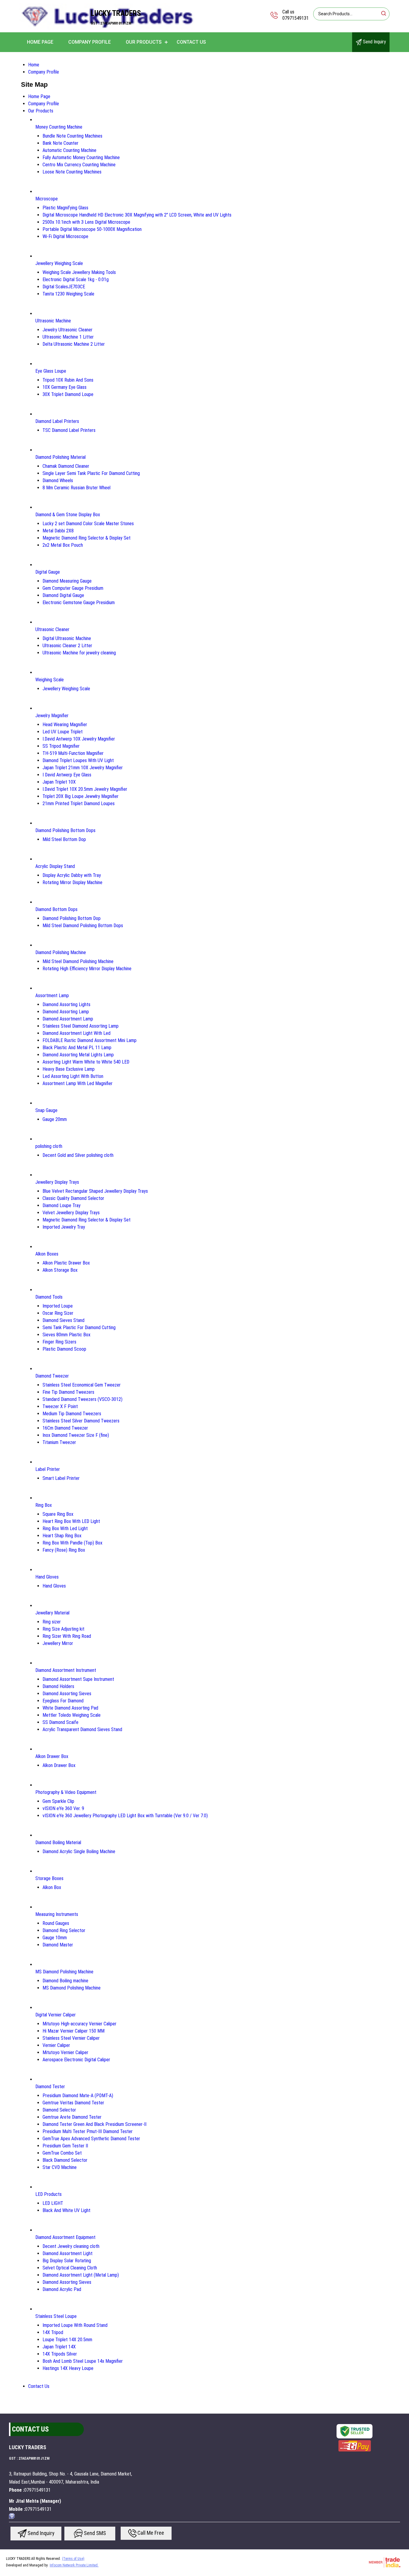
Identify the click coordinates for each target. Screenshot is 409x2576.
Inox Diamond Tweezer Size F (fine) (76, 1435)
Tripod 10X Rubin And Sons (68, 380)
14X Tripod (53, 2332)
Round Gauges (56, 1923)
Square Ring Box (58, 1514)
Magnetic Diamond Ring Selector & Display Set (87, 538)
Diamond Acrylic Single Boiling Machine (79, 1851)
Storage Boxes (49, 1878)
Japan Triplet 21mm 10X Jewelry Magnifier (83, 768)
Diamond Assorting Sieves (67, 1694)
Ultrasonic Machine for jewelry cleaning (79, 653)
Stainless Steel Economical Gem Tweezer (82, 1385)
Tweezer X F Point (60, 1406)
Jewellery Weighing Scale (59, 263)
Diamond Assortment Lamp (68, 1019)
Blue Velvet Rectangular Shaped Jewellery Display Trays (95, 1191)
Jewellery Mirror (58, 1643)
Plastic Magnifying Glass (65, 208)
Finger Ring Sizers (59, 1342)
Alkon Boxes (47, 1254)
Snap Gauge (46, 1110)
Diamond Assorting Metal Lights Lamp (78, 1055)
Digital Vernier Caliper (56, 2015)
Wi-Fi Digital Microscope (65, 236)
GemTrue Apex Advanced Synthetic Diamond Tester (91, 2139)
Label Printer (48, 1469)
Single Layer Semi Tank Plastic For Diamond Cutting (91, 473)
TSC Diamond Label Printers (69, 430)
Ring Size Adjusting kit (63, 1629)
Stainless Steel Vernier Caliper (71, 2038)
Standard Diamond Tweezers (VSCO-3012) (82, 1399)
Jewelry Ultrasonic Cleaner (68, 330)
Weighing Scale (50, 680)
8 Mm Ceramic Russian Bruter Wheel (77, 488)
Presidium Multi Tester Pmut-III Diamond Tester (88, 2131)
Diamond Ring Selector (64, 1930)
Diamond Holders (58, 1686)
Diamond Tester (50, 2087)
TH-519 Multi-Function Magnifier (73, 753)
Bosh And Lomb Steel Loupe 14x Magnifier (83, 2361)
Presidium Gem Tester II (65, 2146)
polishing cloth (49, 1146)
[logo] (107, 28)
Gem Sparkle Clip (58, 1801)
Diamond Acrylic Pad (62, 2289)
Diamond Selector (59, 2110)
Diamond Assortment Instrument (66, 1670)
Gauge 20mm (55, 1119)
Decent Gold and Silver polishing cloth (78, 1155)
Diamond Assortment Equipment (65, 2237)
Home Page (40, 42)
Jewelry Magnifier (52, 716)
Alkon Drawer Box (52, 1756)
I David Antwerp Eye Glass (67, 775)
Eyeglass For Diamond (63, 1701)
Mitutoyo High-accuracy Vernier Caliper (79, 2024)
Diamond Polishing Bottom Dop (72, 918)
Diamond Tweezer (52, 1376)
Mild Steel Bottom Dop (64, 839)
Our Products (144, 42)
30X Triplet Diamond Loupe (68, 394)
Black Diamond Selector (65, 2160)
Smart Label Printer (61, 1478)
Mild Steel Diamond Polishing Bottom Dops (83, 926)
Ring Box (44, 1505)
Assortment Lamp (52, 995)
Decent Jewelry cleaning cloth (71, 2246)
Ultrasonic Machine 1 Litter (68, 337)
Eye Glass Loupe (51, 371)
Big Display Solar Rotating (67, 2261)
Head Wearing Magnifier (65, 725)
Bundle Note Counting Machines (72, 136)
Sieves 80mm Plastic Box (66, 1335)
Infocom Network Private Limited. (74, 2565)
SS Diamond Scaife (60, 1722)
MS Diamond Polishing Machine (64, 1972)
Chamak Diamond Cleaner (66, 466)
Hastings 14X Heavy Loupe (68, 2368)
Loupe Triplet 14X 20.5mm (67, 2340)
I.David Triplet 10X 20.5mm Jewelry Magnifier (85, 789)
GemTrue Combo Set (62, 2153)
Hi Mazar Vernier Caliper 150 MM (74, 2031)
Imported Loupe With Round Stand (75, 2325)
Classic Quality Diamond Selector (73, 1198)
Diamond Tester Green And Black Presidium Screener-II (94, 2124)
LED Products (49, 2194)
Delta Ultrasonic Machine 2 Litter (74, 344)
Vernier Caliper (56, 2045)
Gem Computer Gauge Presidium (73, 588)
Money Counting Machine (59, 127)
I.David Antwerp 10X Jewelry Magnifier (79, 739)
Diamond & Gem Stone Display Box (68, 515)
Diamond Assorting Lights (66, 1004)
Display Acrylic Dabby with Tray (72, 875)
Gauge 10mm (55, 1938)
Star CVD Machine (60, 2167)
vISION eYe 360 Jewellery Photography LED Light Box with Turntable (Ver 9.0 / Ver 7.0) (125, 1816)
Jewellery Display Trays (57, 1182)
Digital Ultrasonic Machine (67, 638)
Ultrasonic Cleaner (52, 629)
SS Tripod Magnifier (61, 746)
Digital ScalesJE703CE (64, 287)
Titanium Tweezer (59, 1442)
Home (34, 65)
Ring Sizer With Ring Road (67, 1636)
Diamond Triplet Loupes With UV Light (78, 760)
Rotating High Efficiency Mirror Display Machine (87, 969)
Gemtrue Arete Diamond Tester (72, 2117)
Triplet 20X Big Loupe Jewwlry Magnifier (81, 796)
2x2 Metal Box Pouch (63, 545)
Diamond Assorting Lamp (66, 1012)
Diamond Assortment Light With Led (77, 1033)
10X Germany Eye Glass (65, 387)
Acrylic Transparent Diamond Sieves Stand (82, 1729)
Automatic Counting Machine (69, 150)
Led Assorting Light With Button (73, 1076)
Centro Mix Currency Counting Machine (79, 165)
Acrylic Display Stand (55, 866)
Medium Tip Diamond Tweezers (72, 1414)
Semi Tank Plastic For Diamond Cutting (79, 1327)
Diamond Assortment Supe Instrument (78, 1679)
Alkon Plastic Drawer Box (66, 1263)
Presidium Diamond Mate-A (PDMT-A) (78, 2096)
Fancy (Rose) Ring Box (64, 1550)
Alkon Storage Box (60, 1270)
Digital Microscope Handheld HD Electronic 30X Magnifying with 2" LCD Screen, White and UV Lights (137, 215)
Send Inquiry (374, 42)
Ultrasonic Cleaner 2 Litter (67, 646)
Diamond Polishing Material (60, 457)
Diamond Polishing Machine (61, 952)
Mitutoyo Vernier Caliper (65, 2052)
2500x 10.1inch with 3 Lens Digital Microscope (86, 222)
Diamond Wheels (58, 480)
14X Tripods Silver (60, 2354)
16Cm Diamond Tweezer (65, 1428)
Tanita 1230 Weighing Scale (68, 294)
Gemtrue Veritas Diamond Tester (73, 2103)
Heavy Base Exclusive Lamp (69, 1069)
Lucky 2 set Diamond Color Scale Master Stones (88, 524)
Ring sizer (52, 1622)
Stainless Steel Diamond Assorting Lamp (81, 1026)
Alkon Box (52, 1887)
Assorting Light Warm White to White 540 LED (86, 1062)
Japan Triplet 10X (59, 782)
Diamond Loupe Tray (62, 1205)
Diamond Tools (49, 1297)
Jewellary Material (52, 1613)
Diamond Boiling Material (58, 1842)
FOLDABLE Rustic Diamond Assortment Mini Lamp (90, 1040)
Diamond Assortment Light (68, 2253)
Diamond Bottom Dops (56, 909)
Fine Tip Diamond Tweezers (68, 1392)
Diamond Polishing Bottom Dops (65, 830)
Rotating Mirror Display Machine (72, 882)
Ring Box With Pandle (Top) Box (72, 1543)
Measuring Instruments (57, 1914)
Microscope (47, 199)
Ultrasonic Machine (53, 321)
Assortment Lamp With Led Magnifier (78, 1083)
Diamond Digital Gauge (63, 595)
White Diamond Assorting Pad (70, 1708)
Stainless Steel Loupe (56, 2316)
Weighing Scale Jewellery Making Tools (79, 272)
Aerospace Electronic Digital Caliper (76, 2060)
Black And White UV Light (66, 2210)
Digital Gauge (48, 572)
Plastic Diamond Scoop (64, 1349)
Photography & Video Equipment (66, 1792)
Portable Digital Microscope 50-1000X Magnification (92, 229)
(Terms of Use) (73, 2559)
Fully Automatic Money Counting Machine (81, 157)
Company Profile (90, 42)
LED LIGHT (53, 2203)
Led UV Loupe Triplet (63, 732)
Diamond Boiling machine (65, 1981)
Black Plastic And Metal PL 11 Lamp (77, 1048)
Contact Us (191, 42)
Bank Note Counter (60, 143)
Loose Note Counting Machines (72, 172)
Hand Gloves (47, 1577)
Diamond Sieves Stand (63, 1320)
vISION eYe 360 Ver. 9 (63, 1808)
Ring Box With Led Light (65, 1528)
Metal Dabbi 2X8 (58, 531)
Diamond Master (58, 1945)
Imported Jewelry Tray (64, 1227)
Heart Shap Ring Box (62, 1536)
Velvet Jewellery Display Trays (71, 1213)
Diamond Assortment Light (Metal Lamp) (81, 2275)
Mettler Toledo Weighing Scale (72, 1715)
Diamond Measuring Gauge (67, 581)
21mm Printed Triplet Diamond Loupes (79, 803)
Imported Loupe (58, 1306)
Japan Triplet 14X (59, 2347)
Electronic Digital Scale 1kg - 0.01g (76, 279)
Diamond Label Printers (57, 421)
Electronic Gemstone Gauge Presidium (79, 603)
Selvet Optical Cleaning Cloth (70, 2268)
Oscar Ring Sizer (58, 1313)
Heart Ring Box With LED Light (71, 1521)
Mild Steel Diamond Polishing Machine (78, 961)
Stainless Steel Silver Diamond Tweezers (81, 1421)
